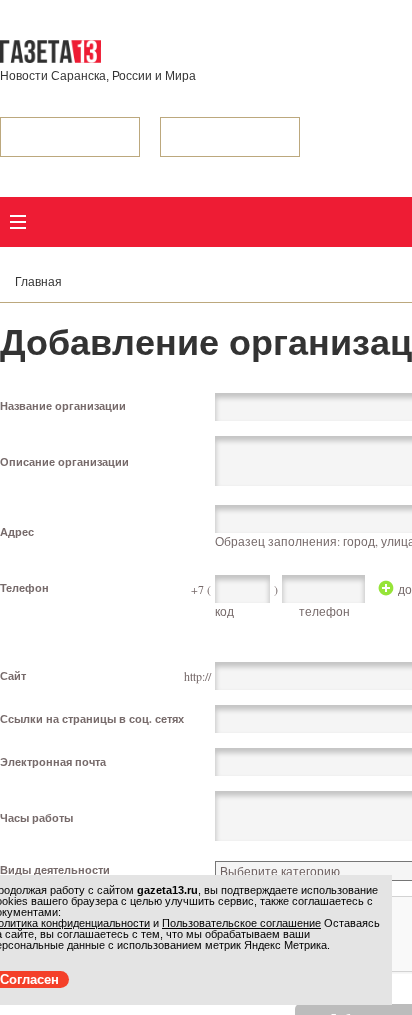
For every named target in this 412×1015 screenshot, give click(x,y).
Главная (38, 282)
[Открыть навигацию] (18, 222)
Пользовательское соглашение (241, 923)
